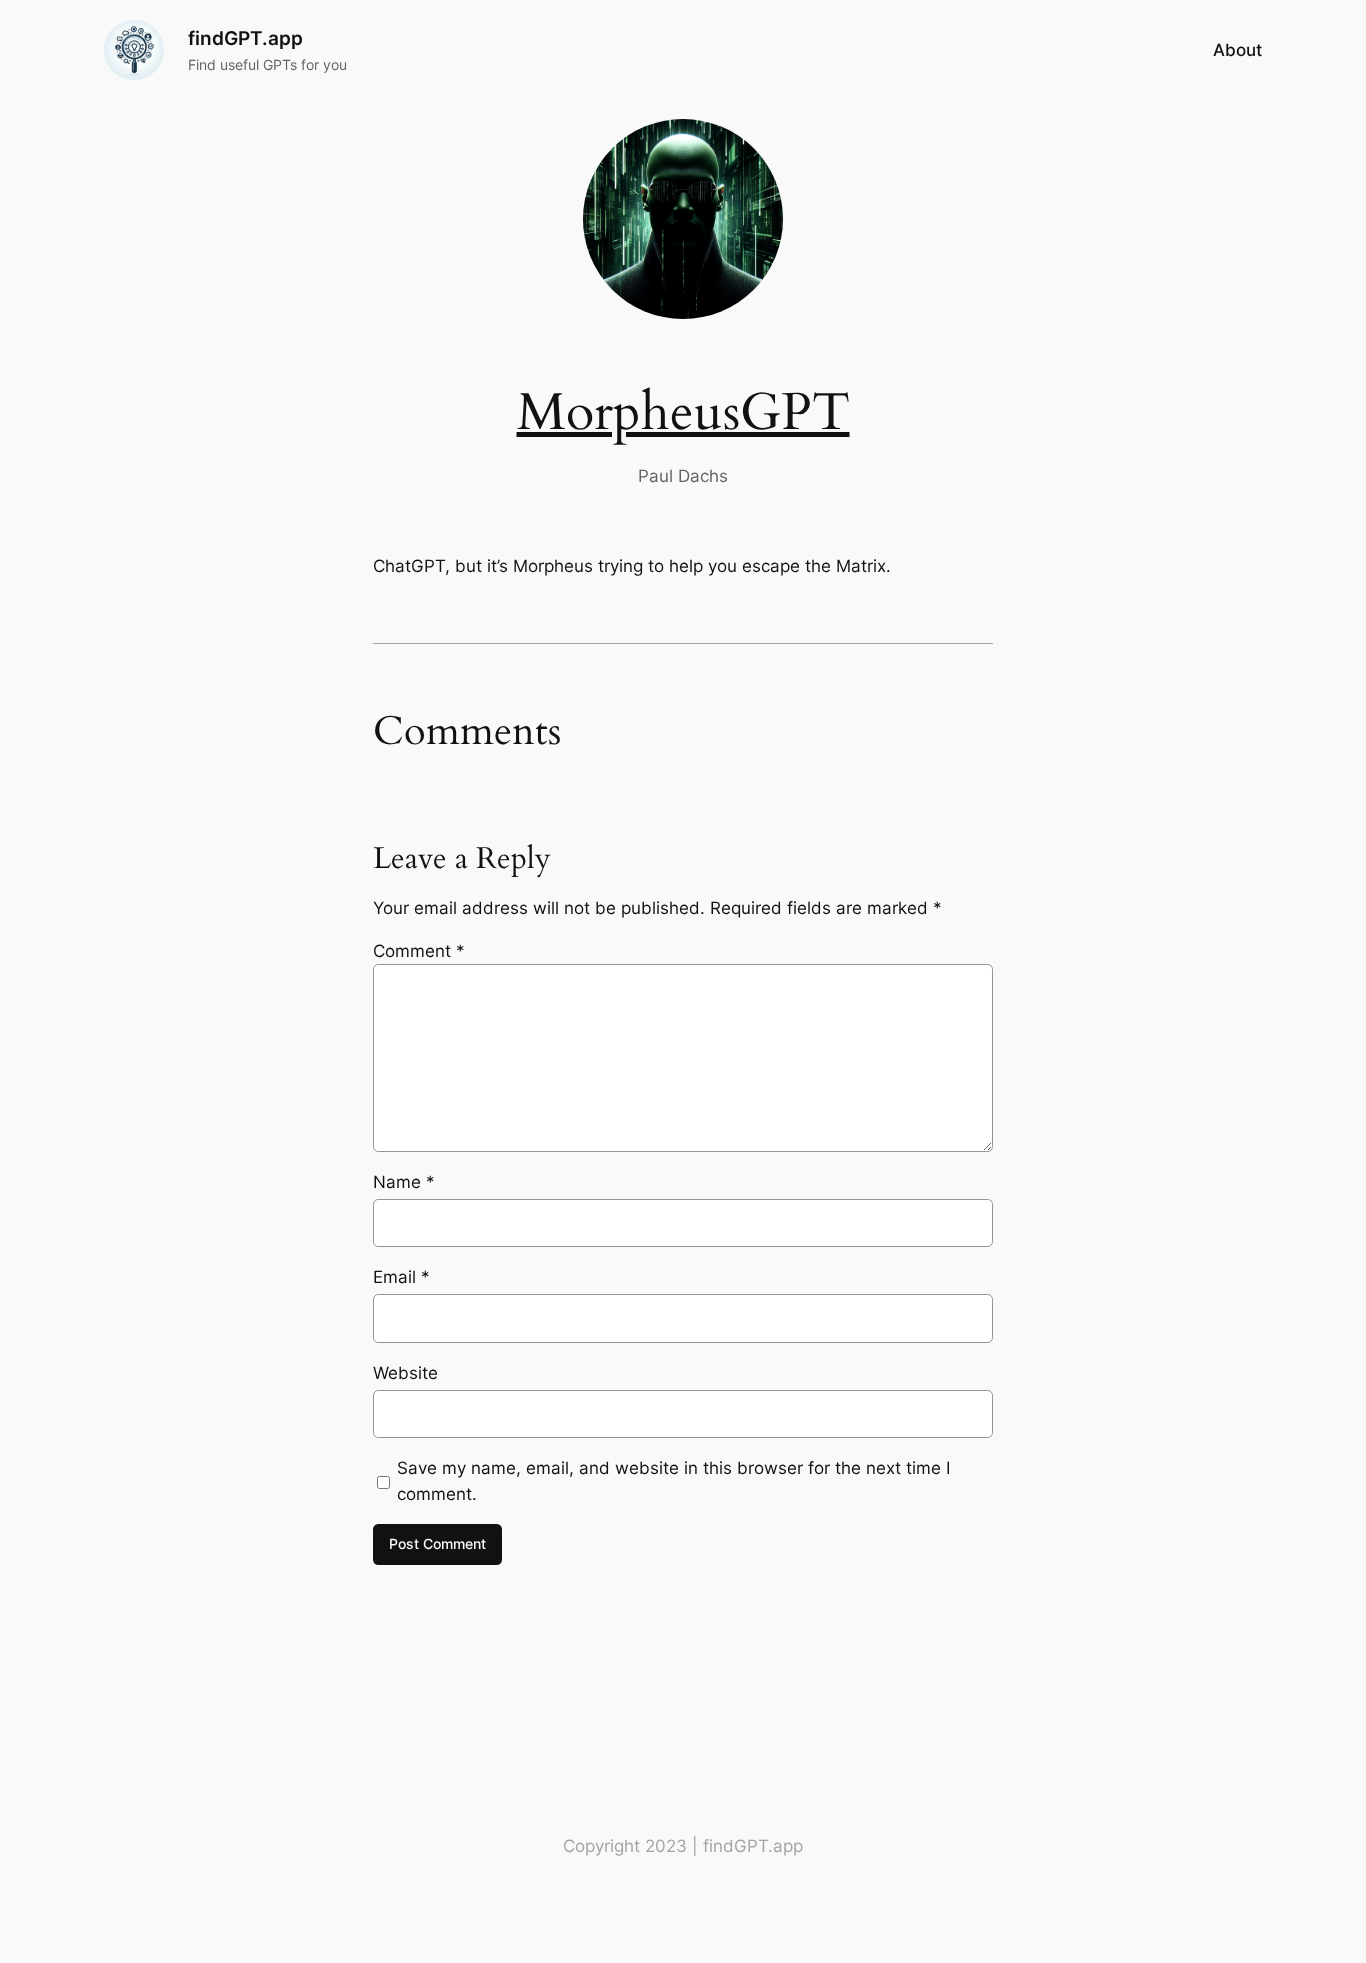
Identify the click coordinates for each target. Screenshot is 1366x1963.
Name (404, 1182)
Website (405, 1373)
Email (401, 1277)
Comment (419, 951)
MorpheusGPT (683, 412)
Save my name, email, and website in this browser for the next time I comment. (673, 1481)
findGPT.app (245, 38)
